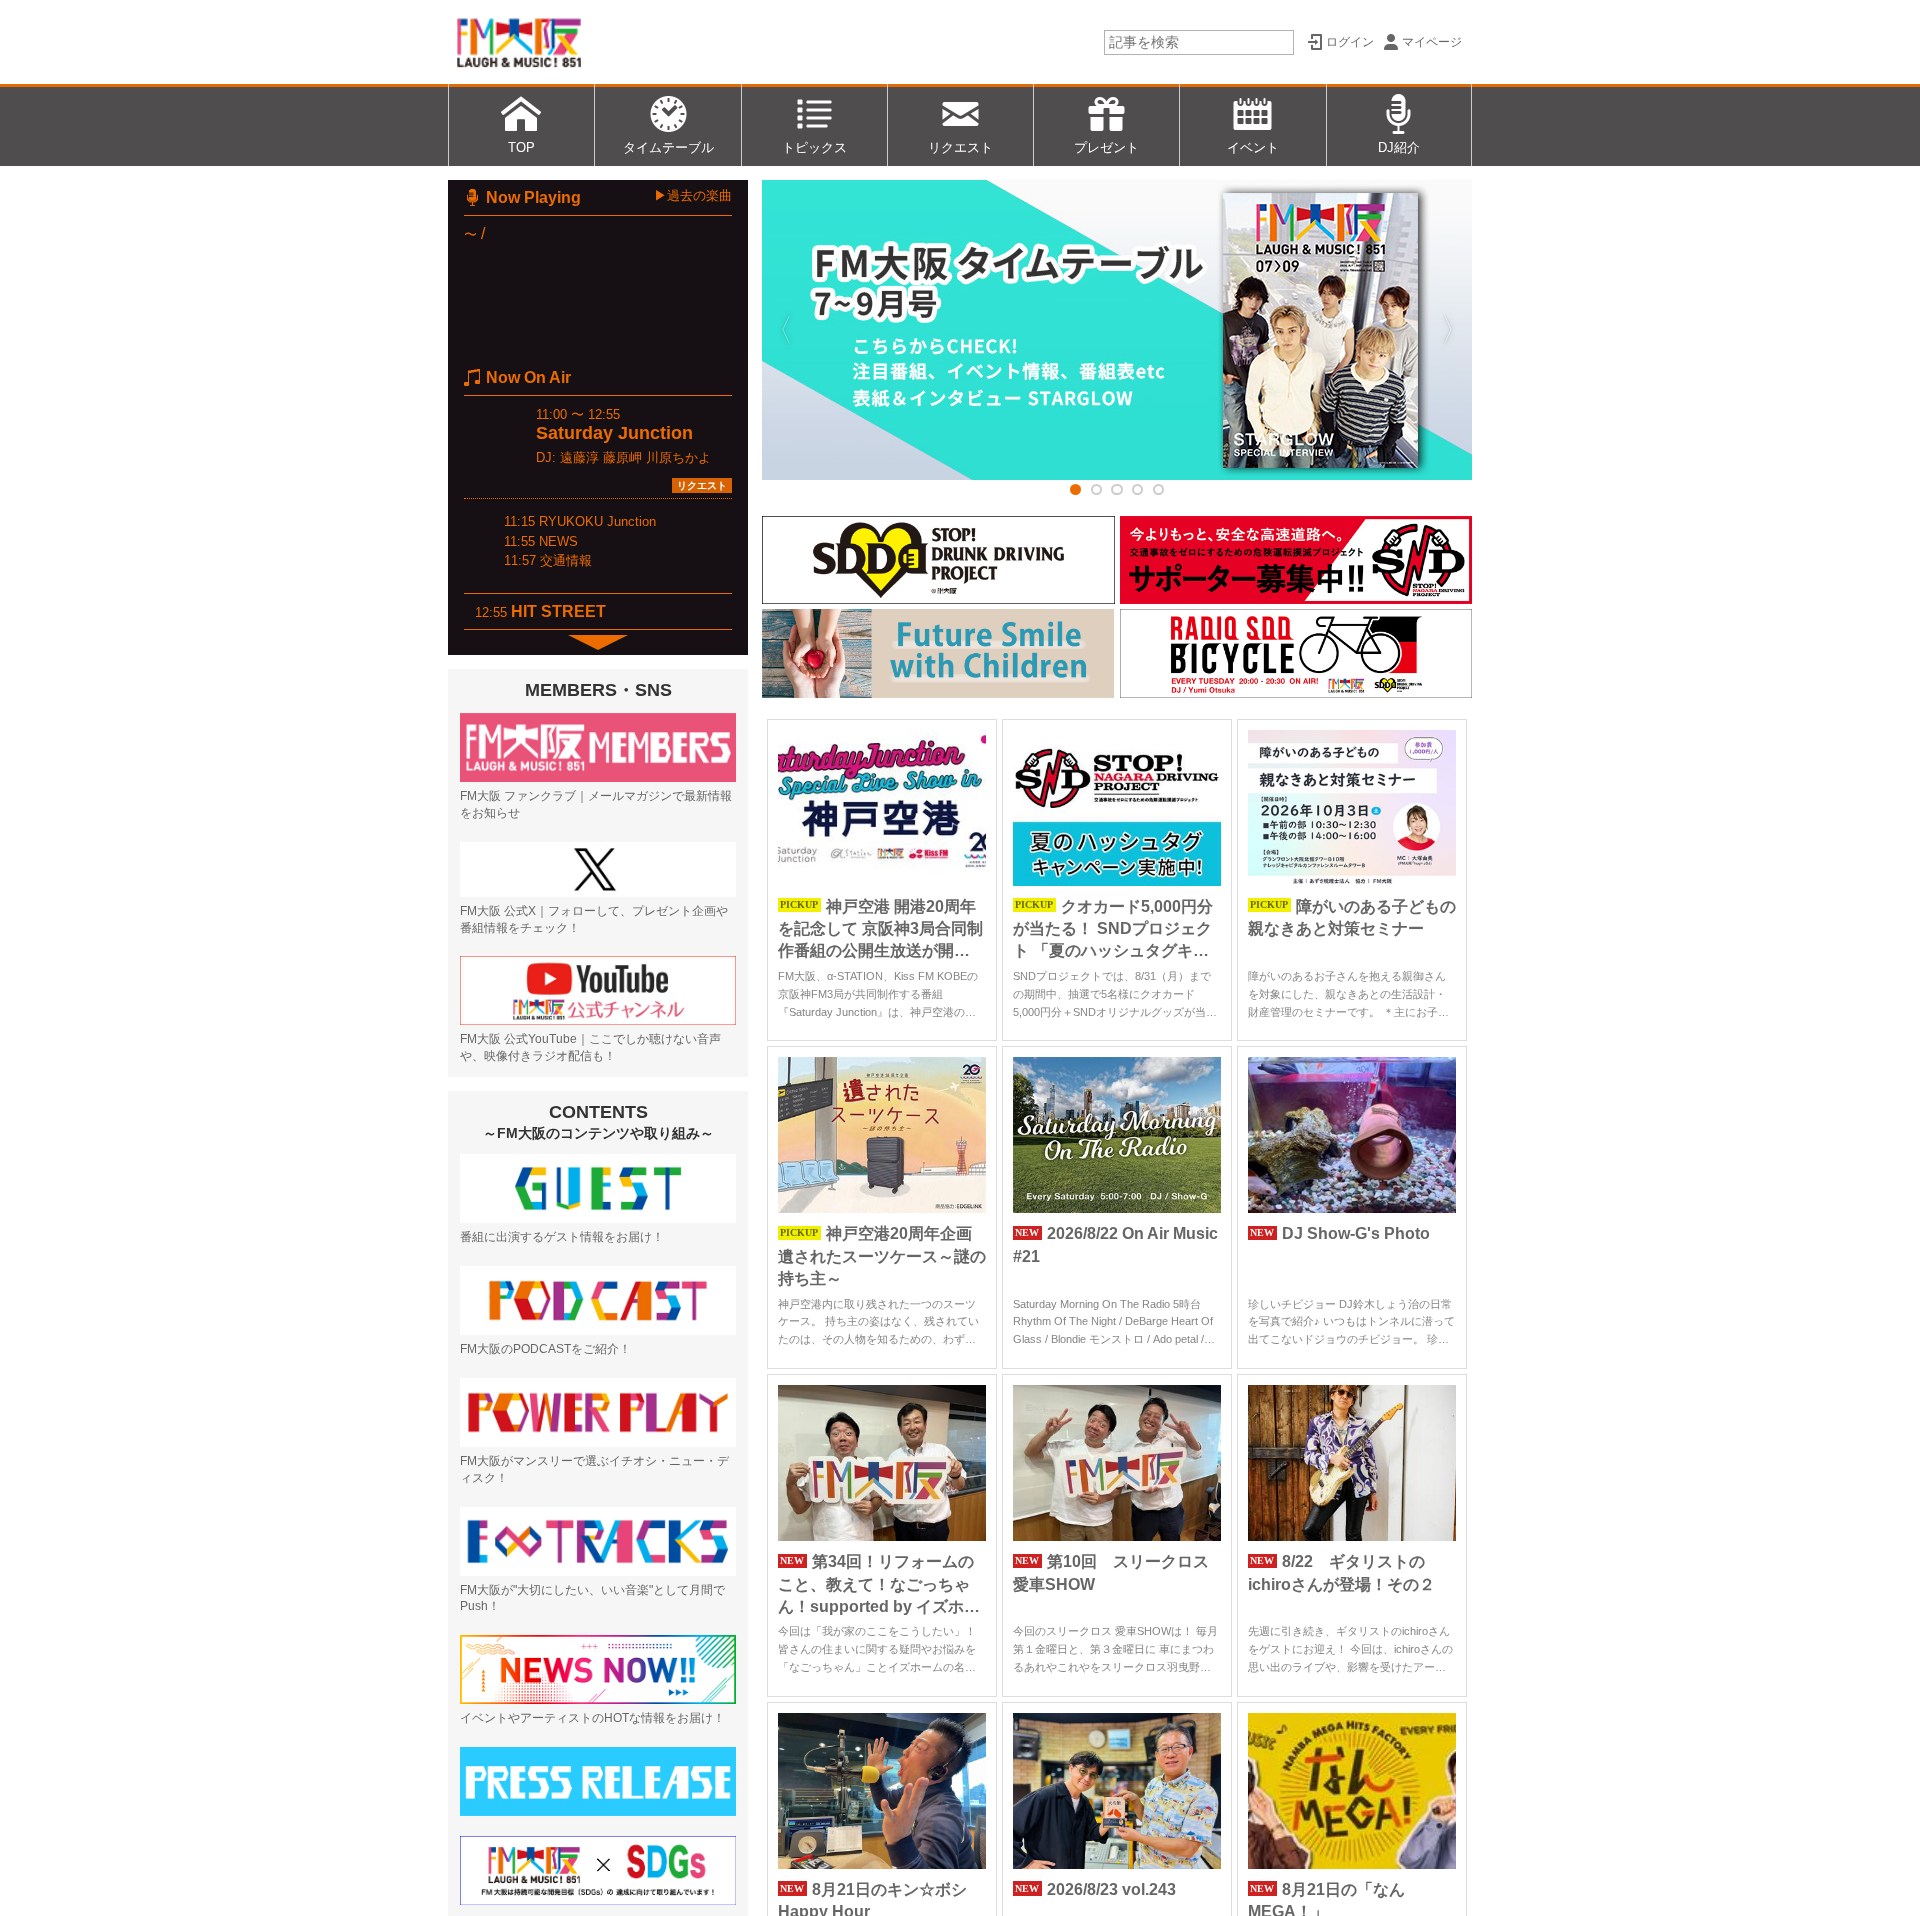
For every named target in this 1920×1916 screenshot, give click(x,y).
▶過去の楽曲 (693, 195)
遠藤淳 (579, 457)
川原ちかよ (678, 457)
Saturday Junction (614, 433)
